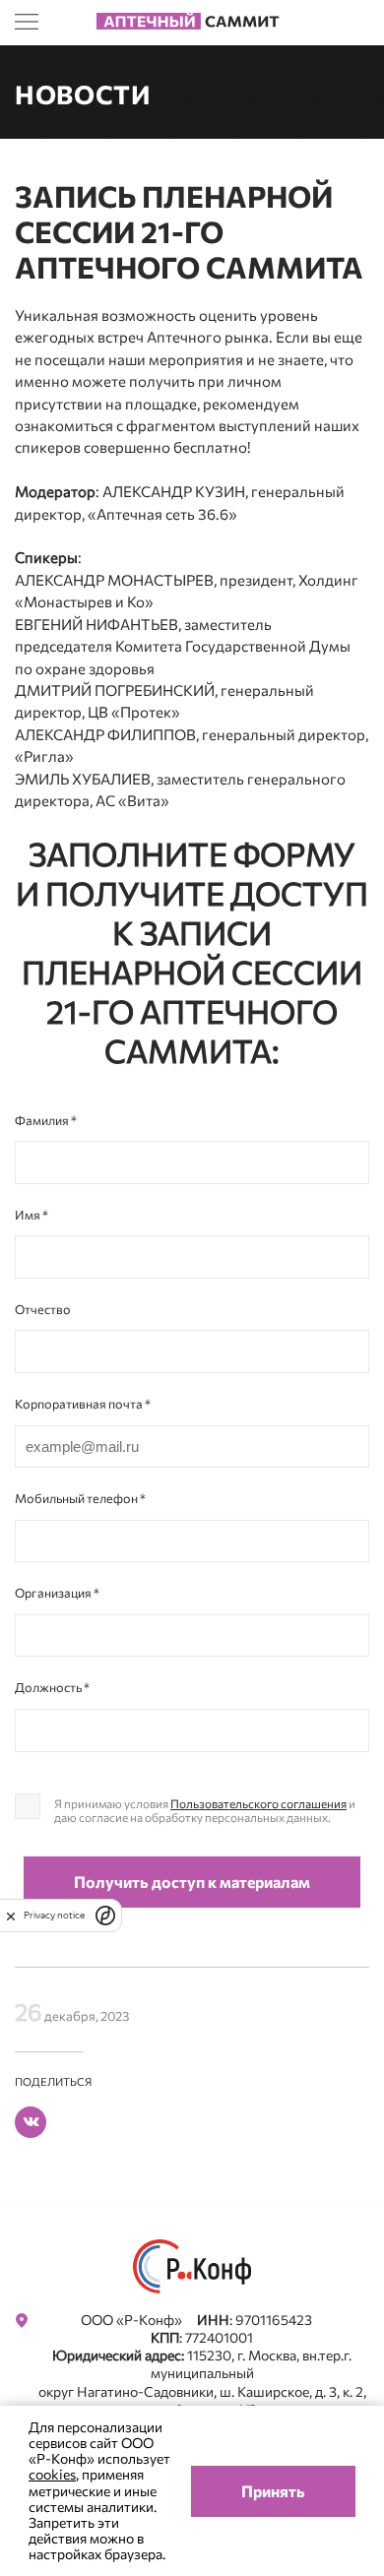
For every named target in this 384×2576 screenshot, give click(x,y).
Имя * (32, 1215)
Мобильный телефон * (80, 1498)
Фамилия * (46, 1120)
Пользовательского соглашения (258, 1803)
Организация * (57, 1593)
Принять (273, 2491)
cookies (52, 2474)
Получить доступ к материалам (192, 1882)
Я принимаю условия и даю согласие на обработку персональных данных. (205, 1810)
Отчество (43, 1309)
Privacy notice (54, 1915)
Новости (83, 94)
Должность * (52, 1687)
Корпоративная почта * (83, 1404)
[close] (11, 1916)
